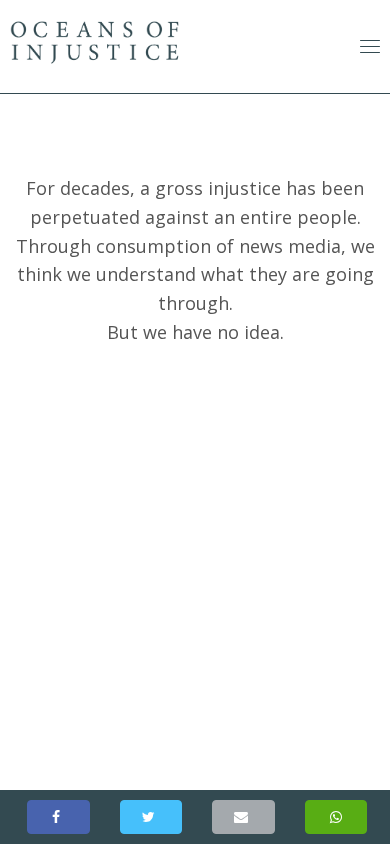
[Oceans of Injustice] (151, 817)
